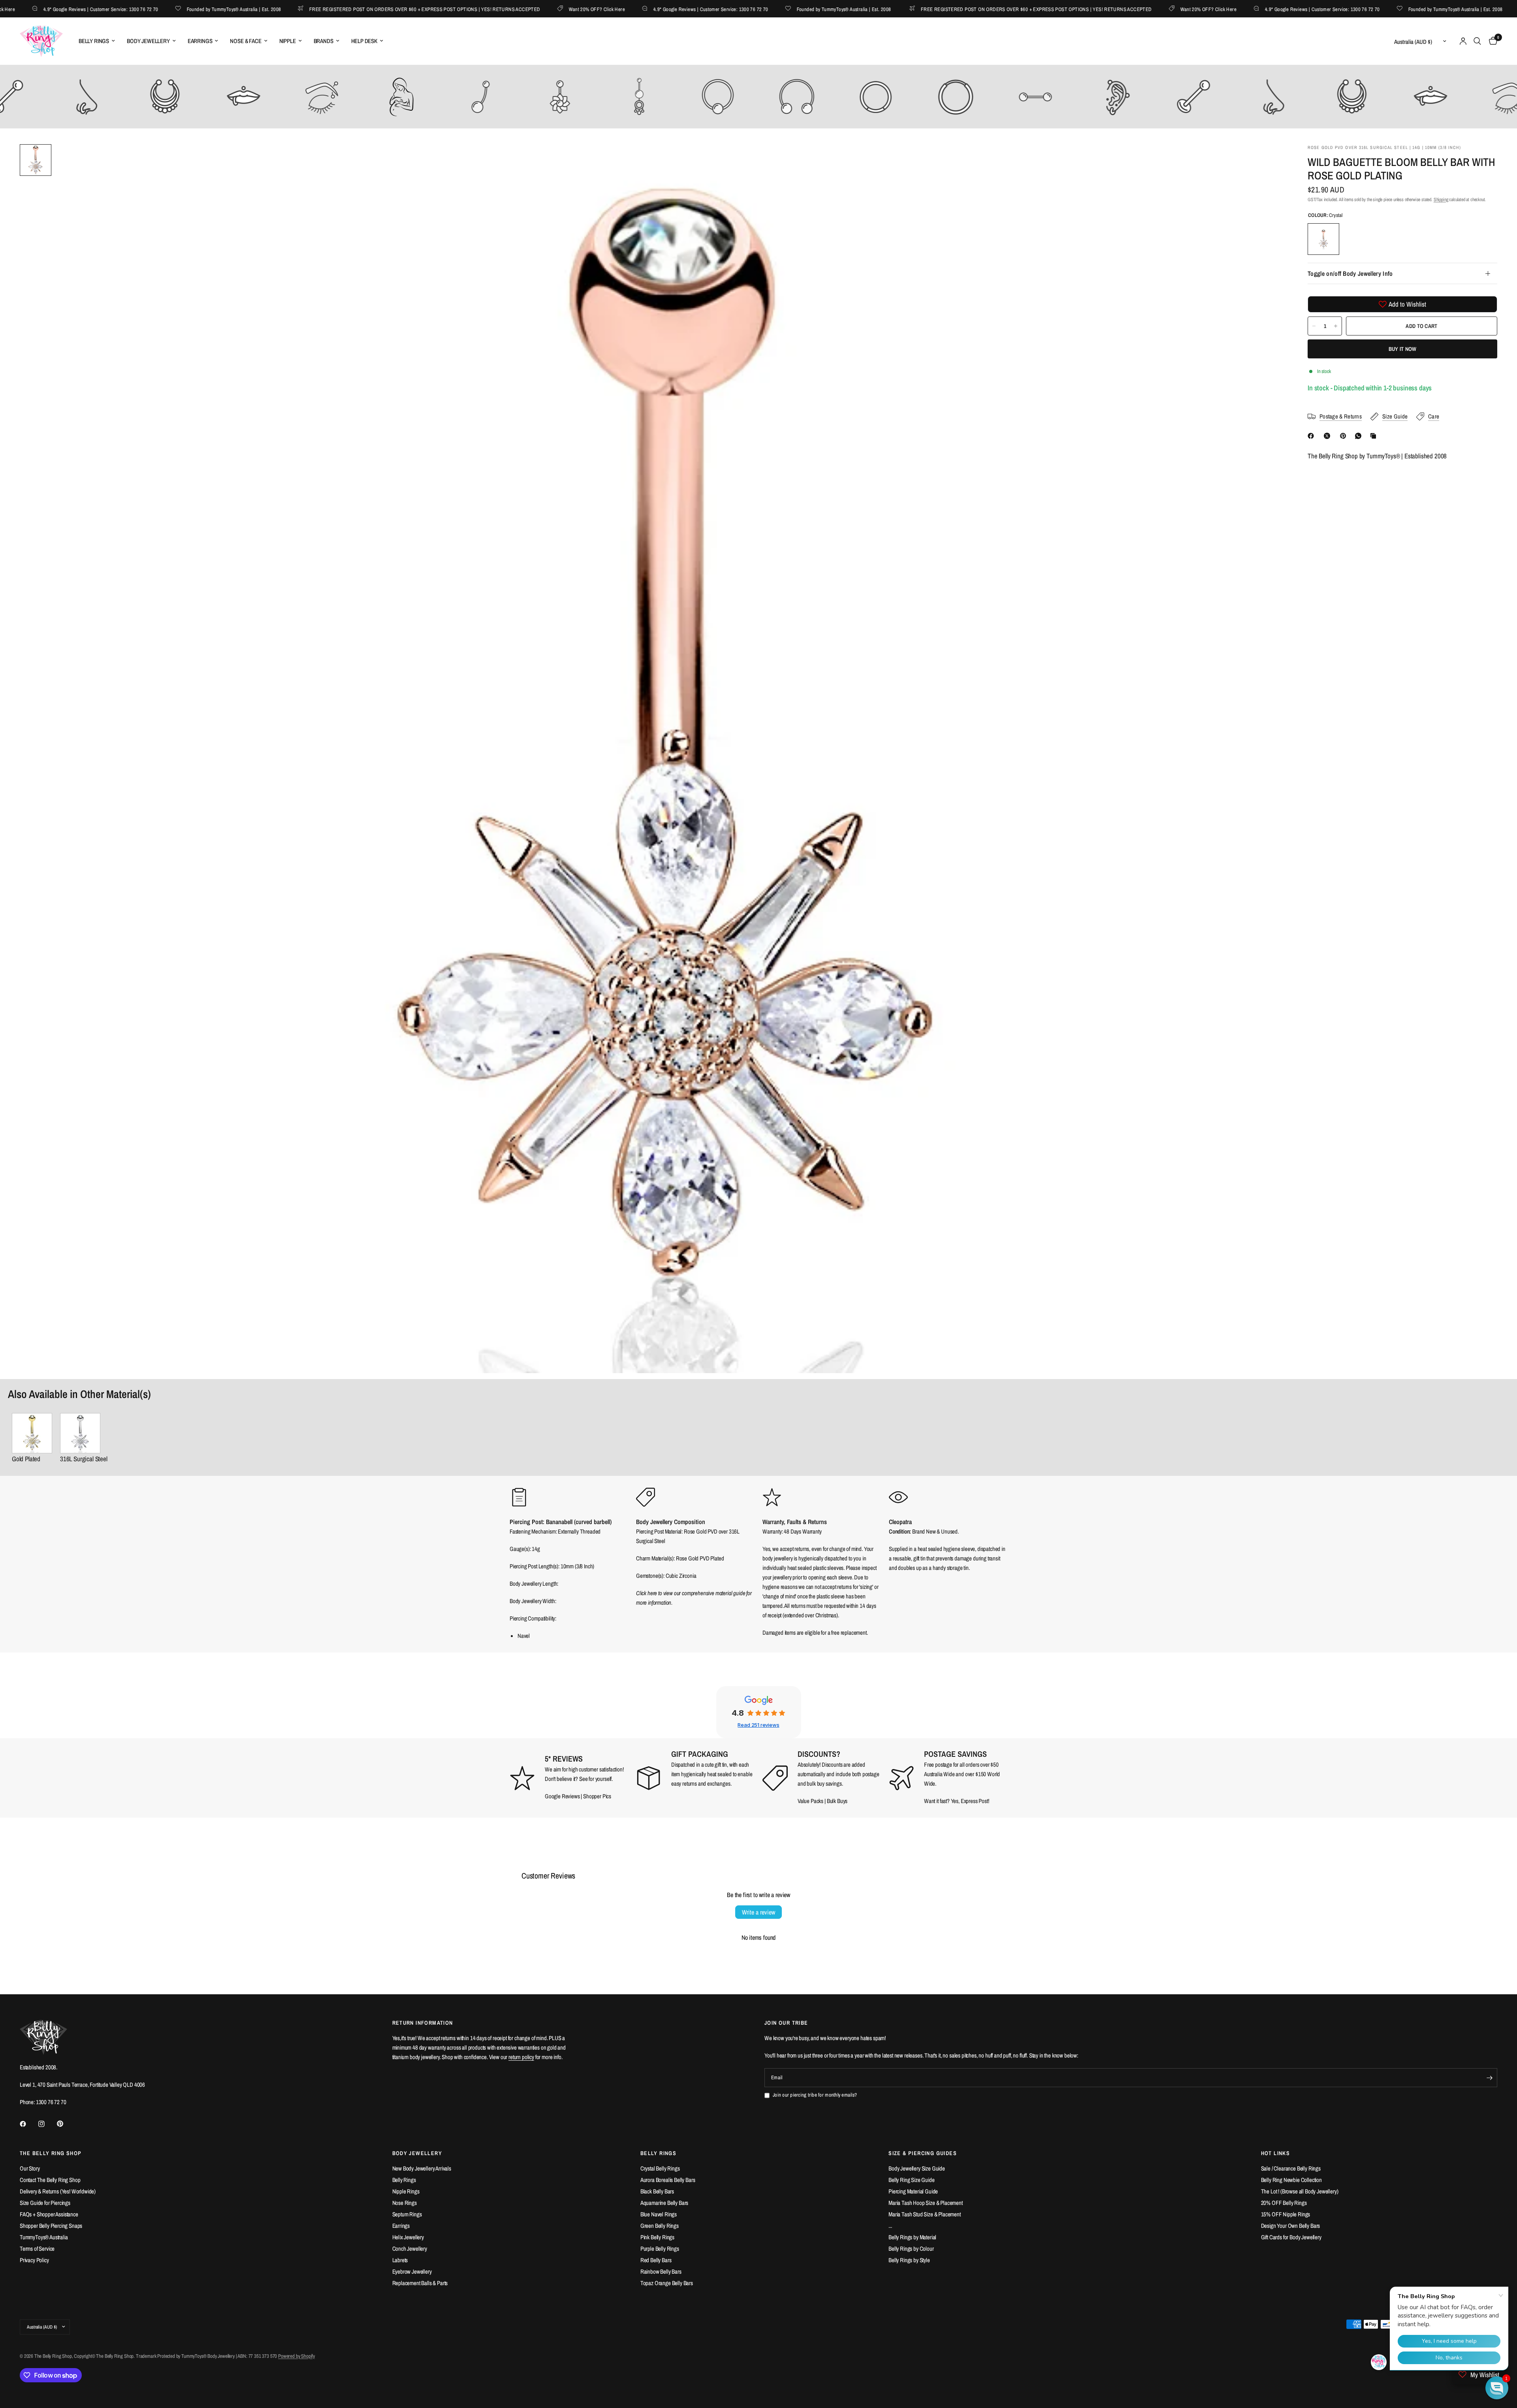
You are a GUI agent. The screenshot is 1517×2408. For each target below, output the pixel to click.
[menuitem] (97, 41)
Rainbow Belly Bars (661, 2271)
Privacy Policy (34, 2260)
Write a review (758, 1912)
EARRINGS (200, 41)
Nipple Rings (406, 2191)
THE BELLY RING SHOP (51, 2153)
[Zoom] (1267, 161)
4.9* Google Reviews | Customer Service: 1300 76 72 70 (647, 9)
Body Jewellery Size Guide (917, 2168)
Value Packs (810, 1801)
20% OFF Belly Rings (1284, 2203)
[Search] (1477, 41)
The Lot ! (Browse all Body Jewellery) (1300, 2191)
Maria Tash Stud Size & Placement (925, 2214)
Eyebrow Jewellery (412, 2271)
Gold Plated (26, 1459)
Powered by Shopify (296, 2356)
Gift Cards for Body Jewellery (1291, 2237)
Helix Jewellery (408, 2237)
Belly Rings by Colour (911, 2249)
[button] (1497, 2388)
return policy (521, 2057)
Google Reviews (562, 1796)
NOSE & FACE (246, 41)
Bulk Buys (837, 1801)
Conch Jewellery (410, 2249)
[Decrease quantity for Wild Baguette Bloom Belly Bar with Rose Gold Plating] (1314, 326)
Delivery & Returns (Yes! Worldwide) (58, 2191)
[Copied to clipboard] (1375, 436)
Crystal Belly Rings (660, 2168)
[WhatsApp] (1360, 436)
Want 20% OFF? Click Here (533, 9)
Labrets (400, 2260)
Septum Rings (407, 2214)
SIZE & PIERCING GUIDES (923, 2153)
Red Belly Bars (656, 2260)
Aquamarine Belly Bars (664, 2203)
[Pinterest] (1345, 436)
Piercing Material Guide (913, 2191)
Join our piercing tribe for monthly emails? (815, 2095)
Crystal (1323, 239)
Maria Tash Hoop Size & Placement (926, 2203)
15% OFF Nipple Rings (1286, 2214)
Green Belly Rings (660, 2226)
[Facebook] (1312, 436)
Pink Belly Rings (657, 2237)
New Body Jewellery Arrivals (422, 2168)
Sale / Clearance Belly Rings (1291, 2168)
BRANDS (324, 41)
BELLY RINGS (94, 41)
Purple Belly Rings (660, 2249)
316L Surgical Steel (84, 1459)
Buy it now (1403, 349)
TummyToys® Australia (44, 2237)
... (890, 2226)
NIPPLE (288, 41)
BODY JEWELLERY (148, 41)
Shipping (1441, 200)
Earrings (401, 2226)
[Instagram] (47, 2124)
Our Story (30, 2168)
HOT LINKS (1276, 2153)
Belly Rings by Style (909, 2260)
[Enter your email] (1489, 2078)
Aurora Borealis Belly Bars (668, 2180)
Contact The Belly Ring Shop (50, 2180)
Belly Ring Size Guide (911, 2180)
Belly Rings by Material (912, 2237)
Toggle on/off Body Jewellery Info (1350, 273)
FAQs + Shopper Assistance (49, 2214)
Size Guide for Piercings (45, 2203)
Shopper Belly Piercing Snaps (51, 2226)
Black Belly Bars (657, 2191)
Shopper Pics (597, 1796)
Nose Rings (405, 2203)
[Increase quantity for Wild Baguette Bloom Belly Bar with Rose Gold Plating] (1336, 326)
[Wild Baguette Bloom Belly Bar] (84, 1433)
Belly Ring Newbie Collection (1291, 2180)
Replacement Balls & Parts (420, 2283)
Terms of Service (37, 2249)
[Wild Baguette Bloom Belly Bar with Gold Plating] (32, 1433)
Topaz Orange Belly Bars (667, 2283)
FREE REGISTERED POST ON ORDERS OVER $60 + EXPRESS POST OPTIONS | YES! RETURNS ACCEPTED (360, 9)
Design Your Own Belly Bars (1291, 2226)
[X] (1329, 436)
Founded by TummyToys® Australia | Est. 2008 (170, 9)
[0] (1491, 41)
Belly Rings (404, 2180)
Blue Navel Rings (659, 2214)
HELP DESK (364, 41)
